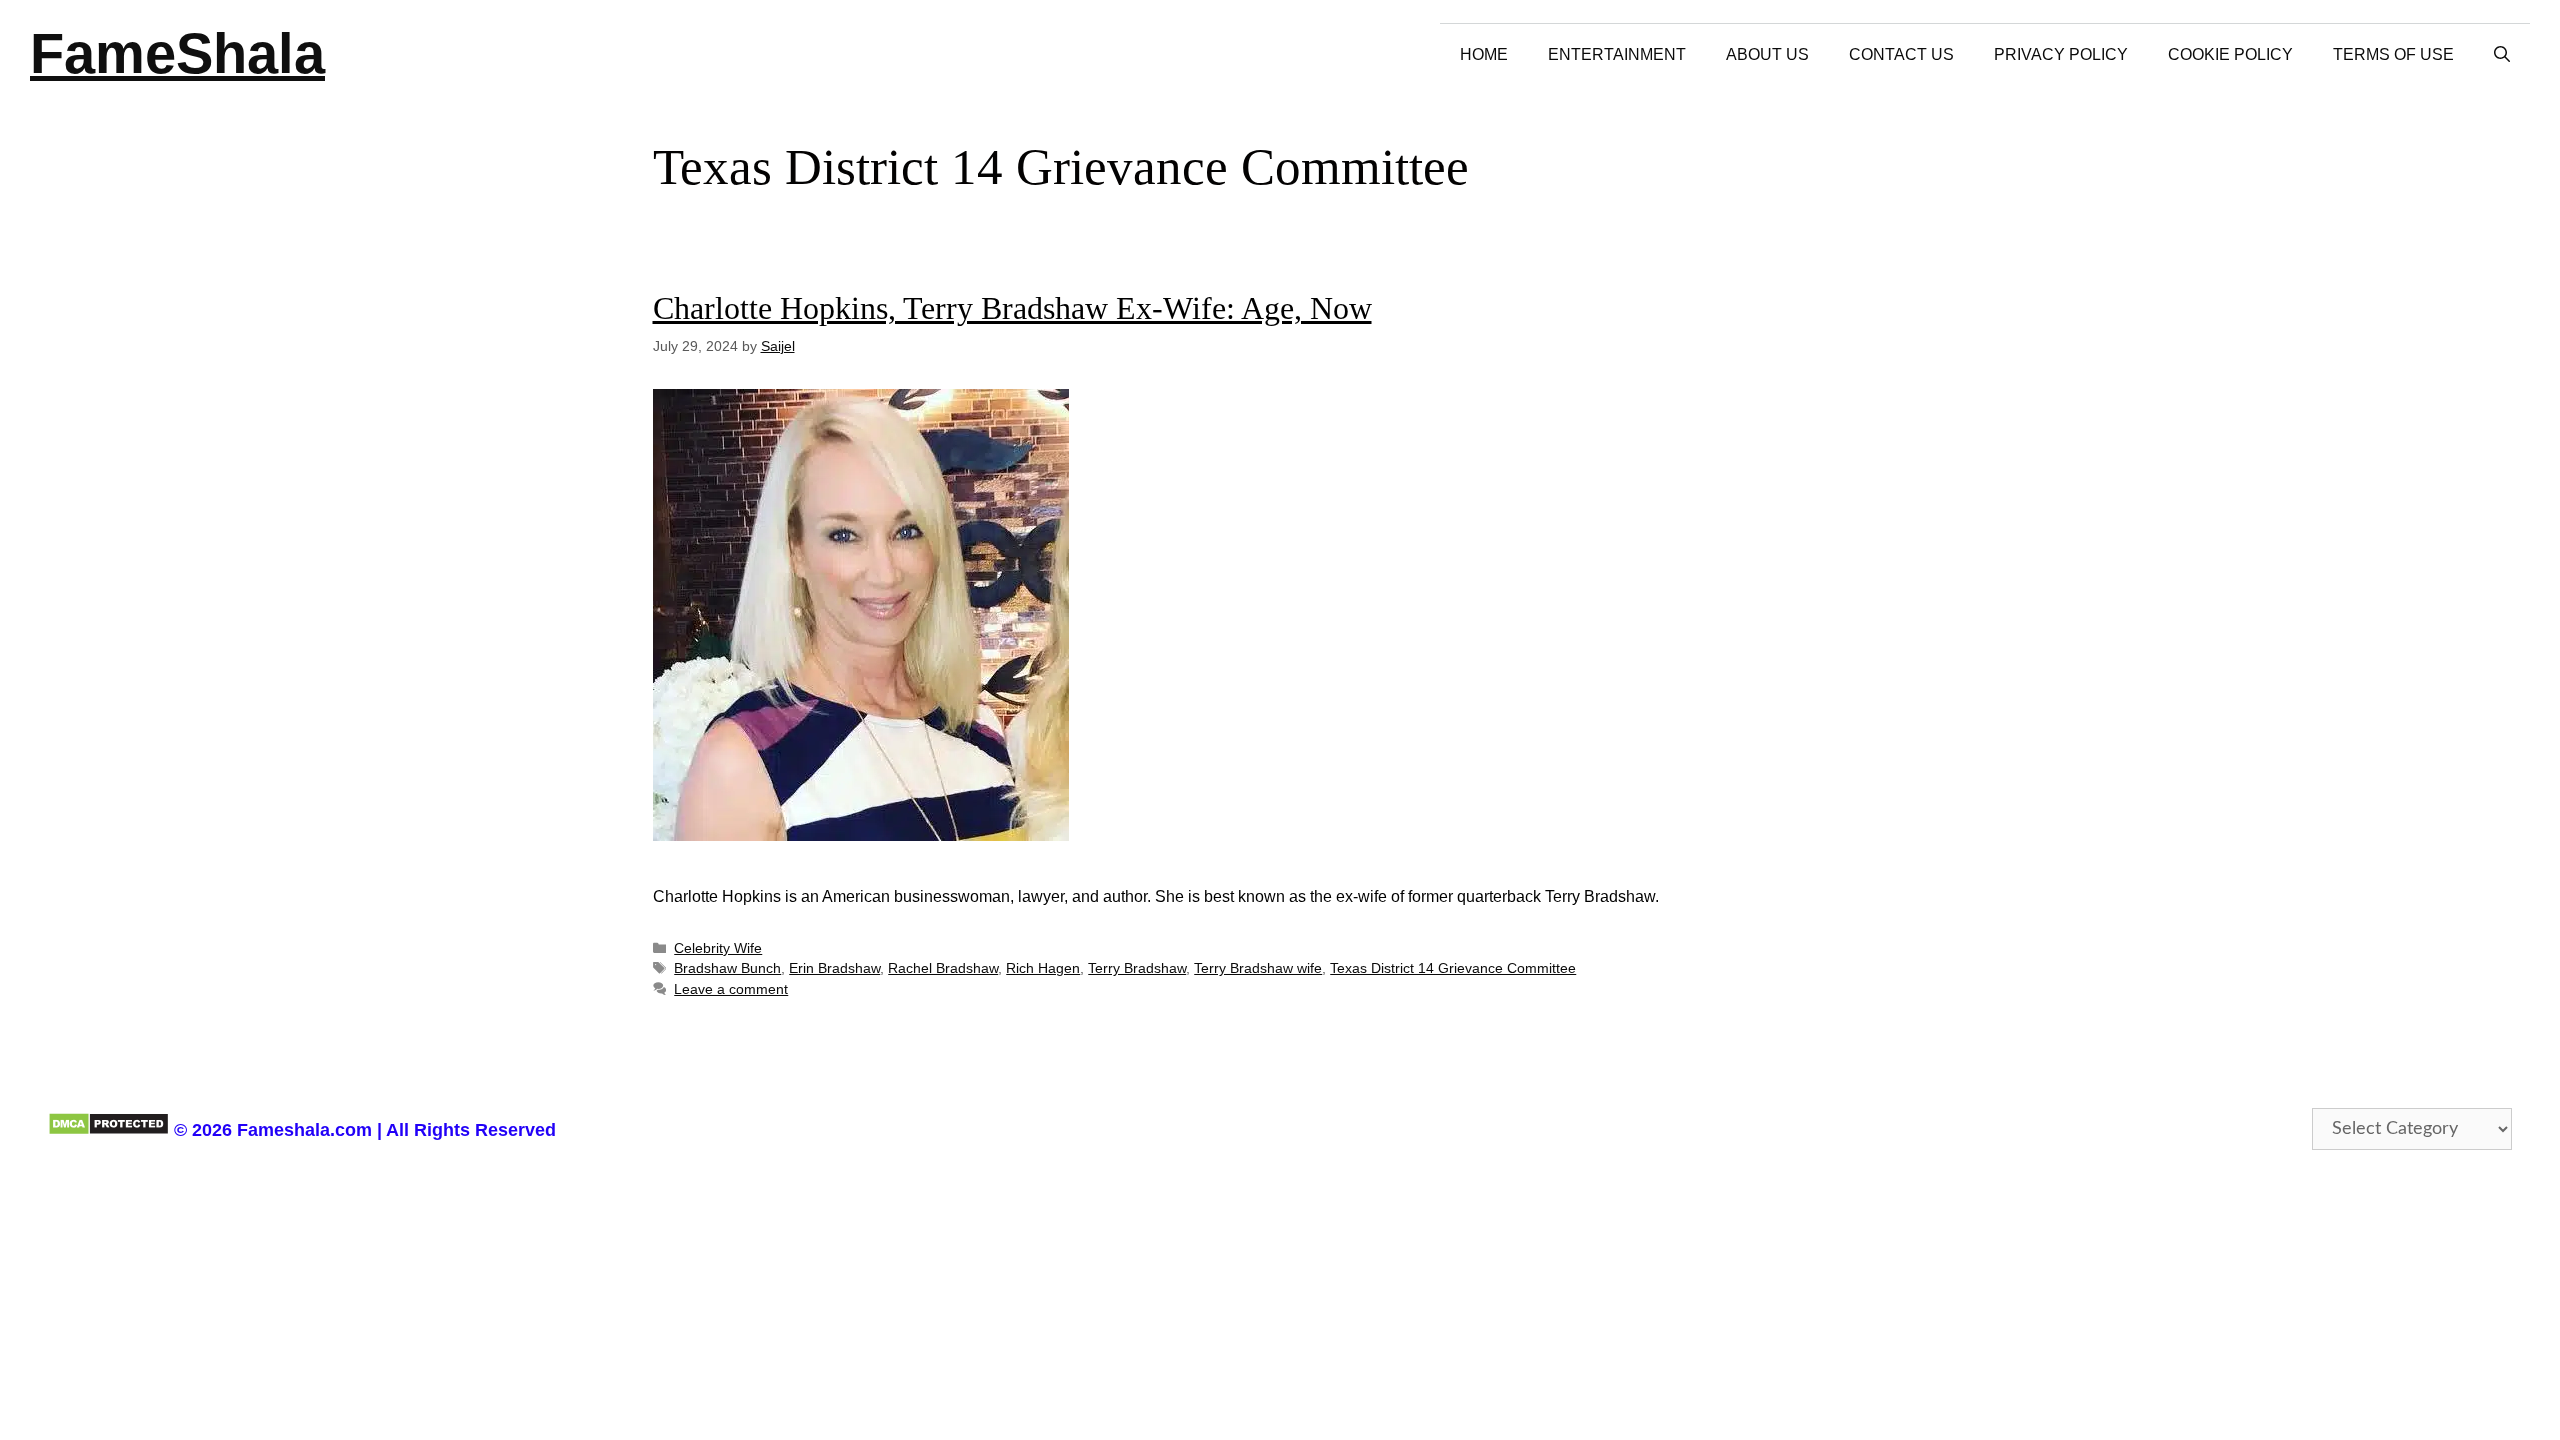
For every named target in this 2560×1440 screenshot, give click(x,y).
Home (1484, 54)
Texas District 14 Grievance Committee (1453, 968)
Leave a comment (731, 989)
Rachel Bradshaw (943, 968)
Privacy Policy (2061, 54)
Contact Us (1901, 54)
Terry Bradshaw (1137, 968)
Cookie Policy (2230, 54)
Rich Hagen (1043, 968)
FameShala (177, 53)
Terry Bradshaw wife (1258, 968)
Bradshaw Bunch (727, 968)
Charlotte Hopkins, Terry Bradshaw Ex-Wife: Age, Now (1012, 308)
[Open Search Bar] (2502, 54)
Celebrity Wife (718, 948)
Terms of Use (2393, 54)
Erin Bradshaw (834, 968)
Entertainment (1617, 54)
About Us (1767, 54)
